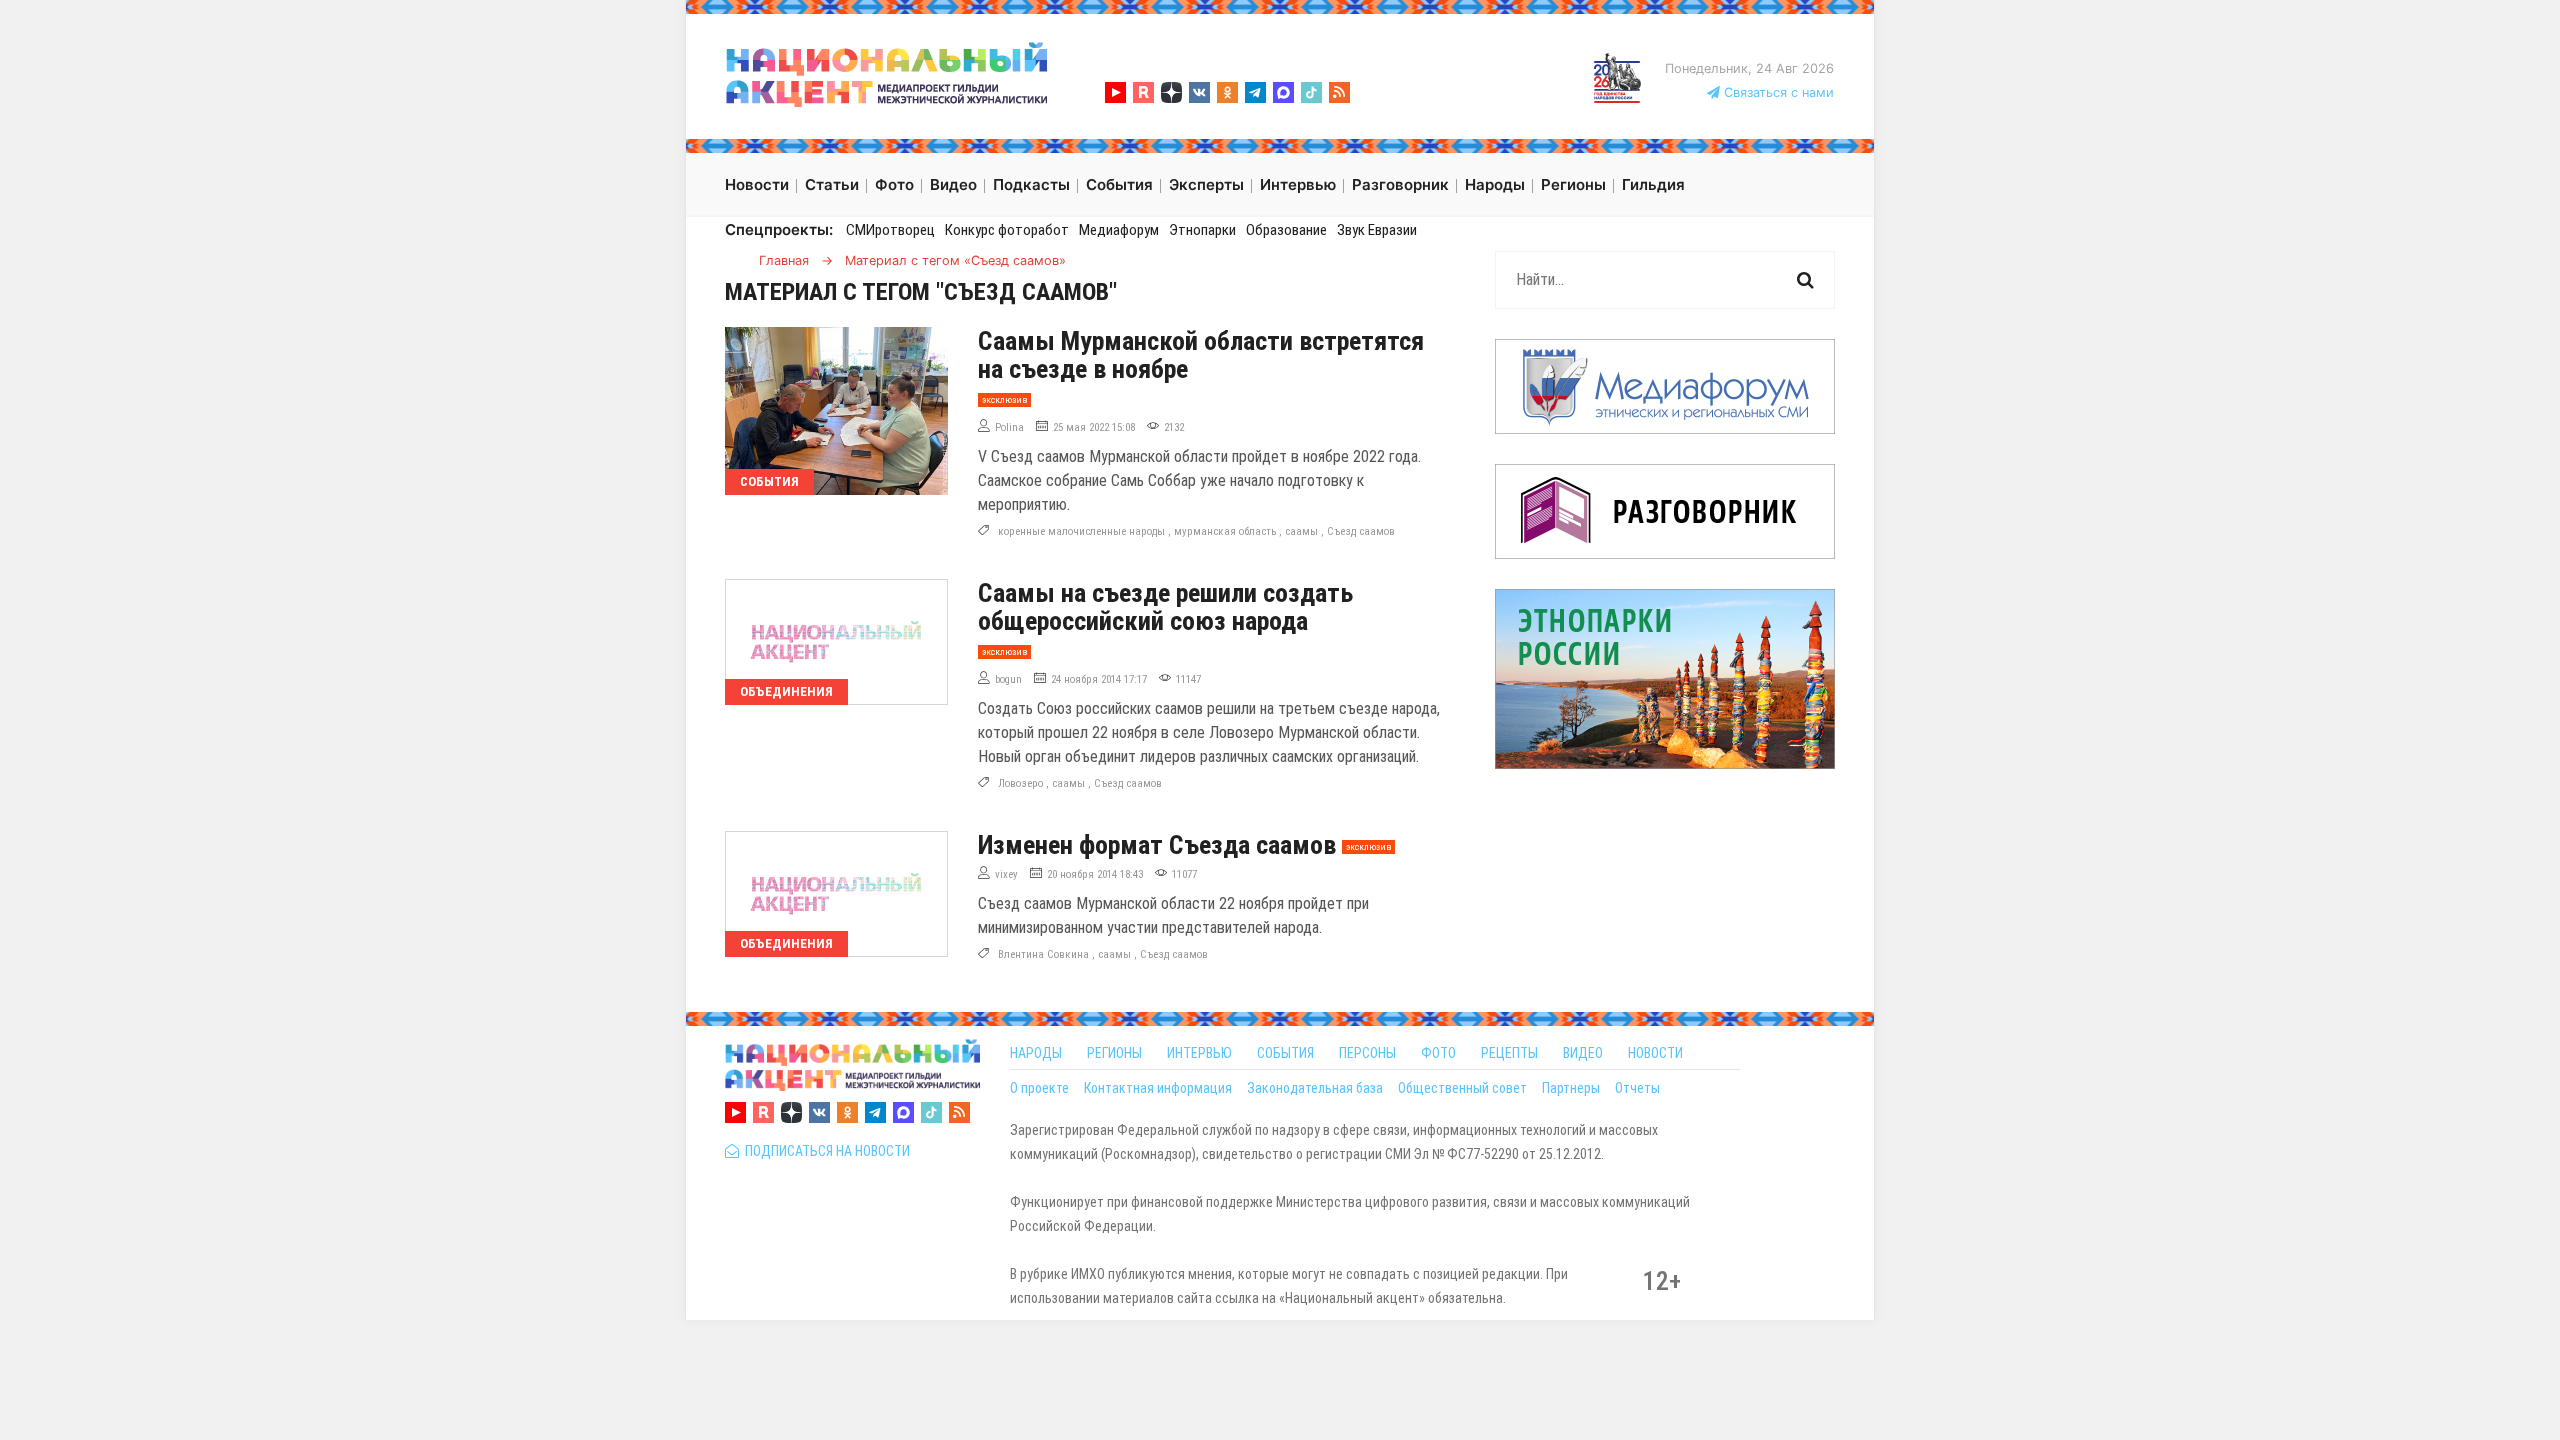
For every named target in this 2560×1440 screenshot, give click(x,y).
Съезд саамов (1361, 531)
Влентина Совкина (1043, 954)
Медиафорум (1119, 230)
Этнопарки (1202, 230)
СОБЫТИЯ (1285, 1053)
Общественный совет (1462, 1088)
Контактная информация (1158, 1088)
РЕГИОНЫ (1114, 1053)
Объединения (786, 691)
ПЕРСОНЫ (1367, 1053)
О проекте (1039, 1088)
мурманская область (1225, 531)
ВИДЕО (1583, 1053)
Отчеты (1637, 1088)
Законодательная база (1315, 1088)
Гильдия (1653, 184)
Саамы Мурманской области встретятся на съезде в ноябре (1201, 355)
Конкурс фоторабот (1007, 230)
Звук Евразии (1377, 230)
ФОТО (1438, 1053)
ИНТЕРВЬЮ (1199, 1053)
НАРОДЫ (1036, 1053)
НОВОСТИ (1655, 1053)
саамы (1301, 531)
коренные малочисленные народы (1081, 531)
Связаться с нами (1777, 92)
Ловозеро (1020, 783)
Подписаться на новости (824, 1151)
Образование (1286, 230)
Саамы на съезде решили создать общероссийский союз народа (1165, 607)
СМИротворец (890, 230)
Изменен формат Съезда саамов (1157, 845)
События (769, 481)
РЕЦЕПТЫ (1509, 1053)
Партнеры (1571, 1088)
